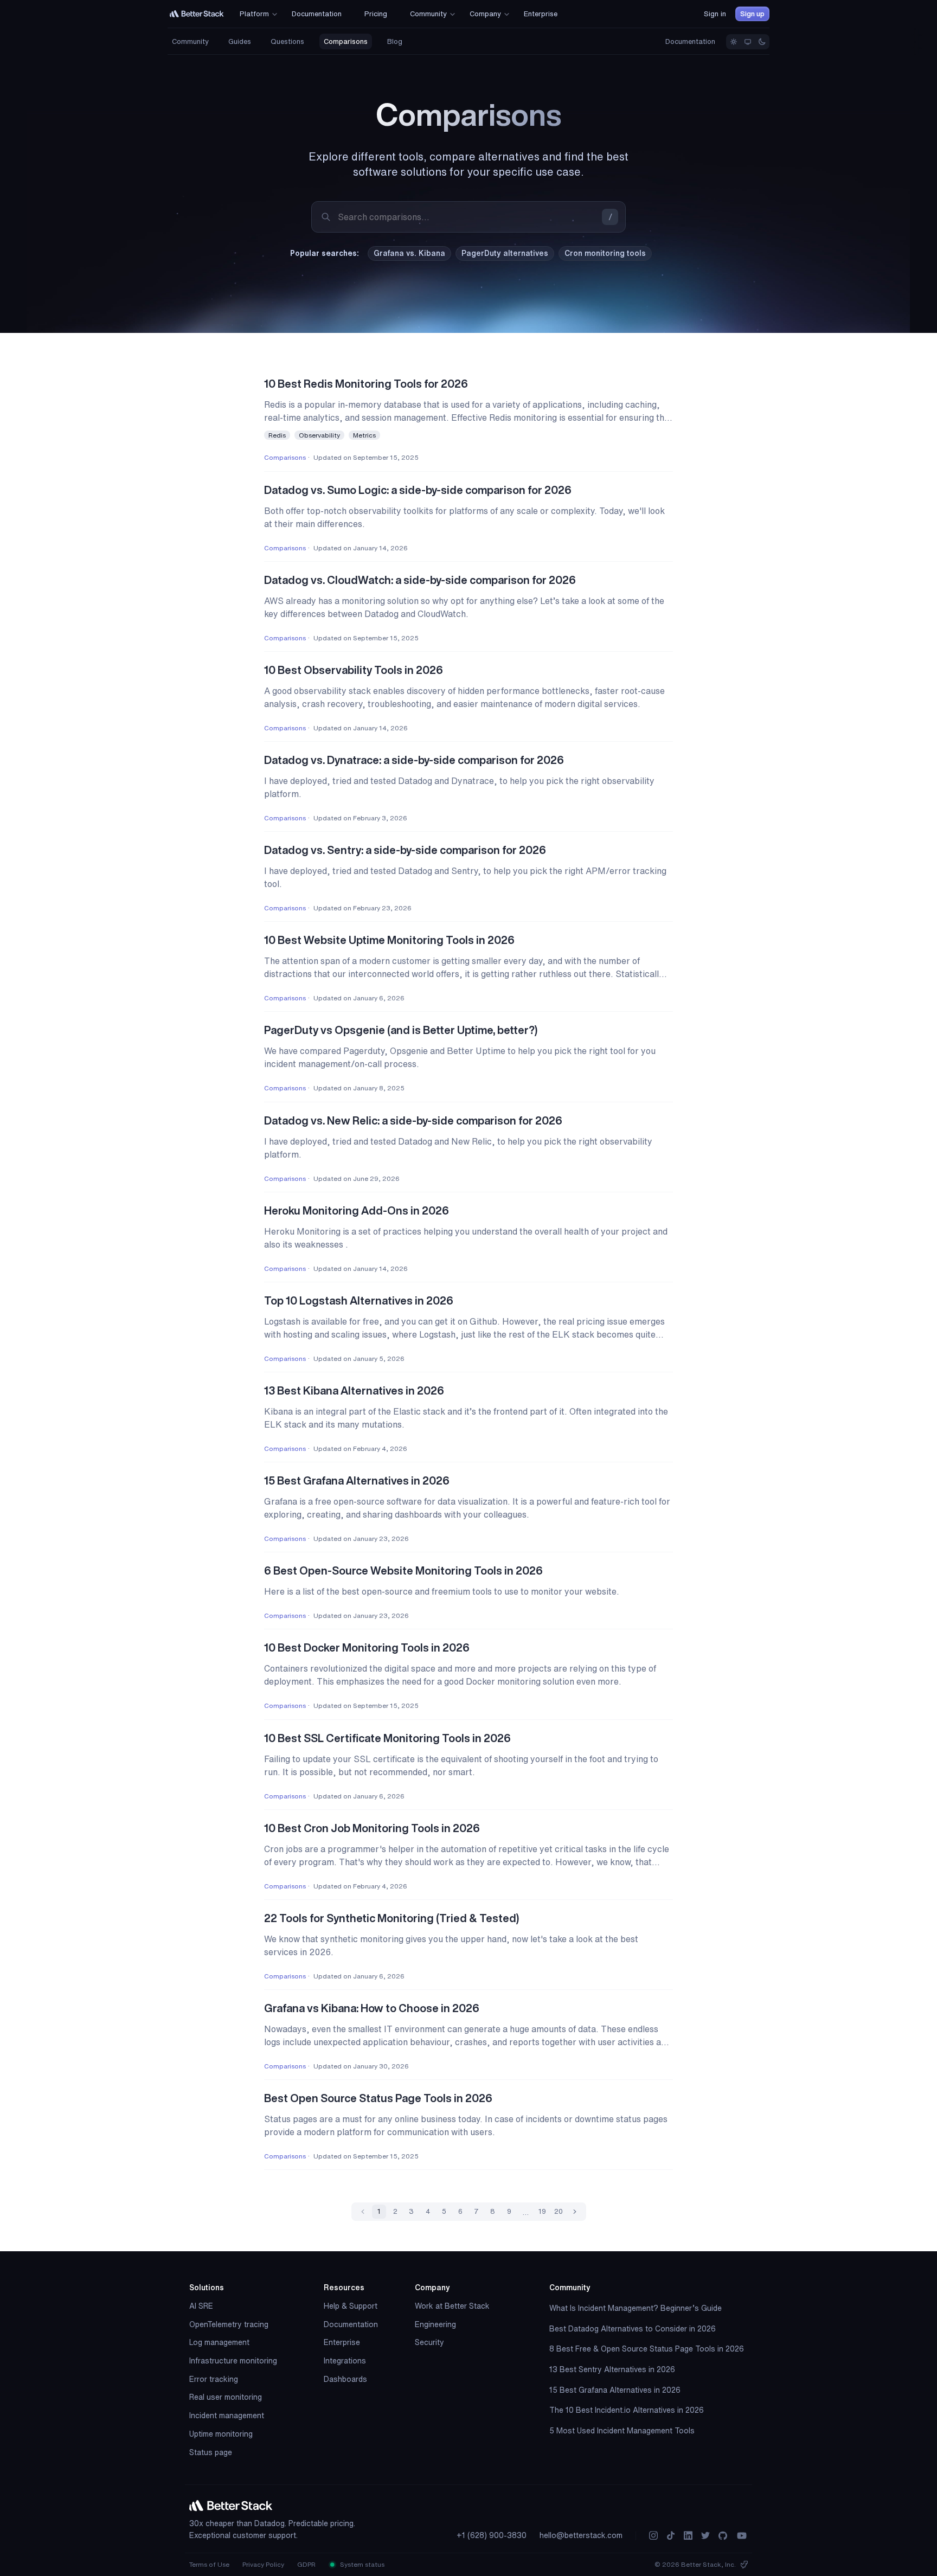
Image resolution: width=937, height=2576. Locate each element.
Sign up (752, 14)
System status (361, 2564)
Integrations (345, 2361)
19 (542, 2211)
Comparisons (346, 41)
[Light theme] (734, 42)
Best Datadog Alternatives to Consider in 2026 (633, 2329)
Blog (395, 41)
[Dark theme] (762, 42)
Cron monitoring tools (605, 253)
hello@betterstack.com (581, 2535)
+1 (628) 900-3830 (492, 2535)
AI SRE (201, 2306)
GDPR (306, 2564)
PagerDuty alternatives (505, 253)
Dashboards (345, 2379)
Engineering (435, 2324)
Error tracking (214, 2379)
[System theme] (748, 42)
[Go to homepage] (197, 14)
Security (429, 2342)
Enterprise (342, 2342)
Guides (240, 41)
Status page (211, 2452)
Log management (219, 2342)
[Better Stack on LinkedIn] (688, 2536)
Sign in (715, 14)
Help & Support (351, 2306)
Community (190, 41)
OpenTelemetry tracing (229, 2324)
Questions (287, 41)
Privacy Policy (263, 2564)
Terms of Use (209, 2564)
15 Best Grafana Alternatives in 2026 (615, 2390)
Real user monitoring (226, 2397)
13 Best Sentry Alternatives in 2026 (612, 2369)
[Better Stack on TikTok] (671, 2536)
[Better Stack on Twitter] (705, 2536)
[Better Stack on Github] (723, 2536)
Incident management (227, 2416)
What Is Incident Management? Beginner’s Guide (636, 2308)
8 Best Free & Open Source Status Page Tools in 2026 (647, 2349)
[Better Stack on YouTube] (742, 2536)
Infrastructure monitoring (233, 2361)
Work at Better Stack (452, 2306)
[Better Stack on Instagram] (653, 2536)
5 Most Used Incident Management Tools (622, 2431)
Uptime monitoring (221, 2434)
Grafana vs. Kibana (409, 253)
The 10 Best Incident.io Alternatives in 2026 (627, 2410)
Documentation (690, 41)
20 (559, 2211)
